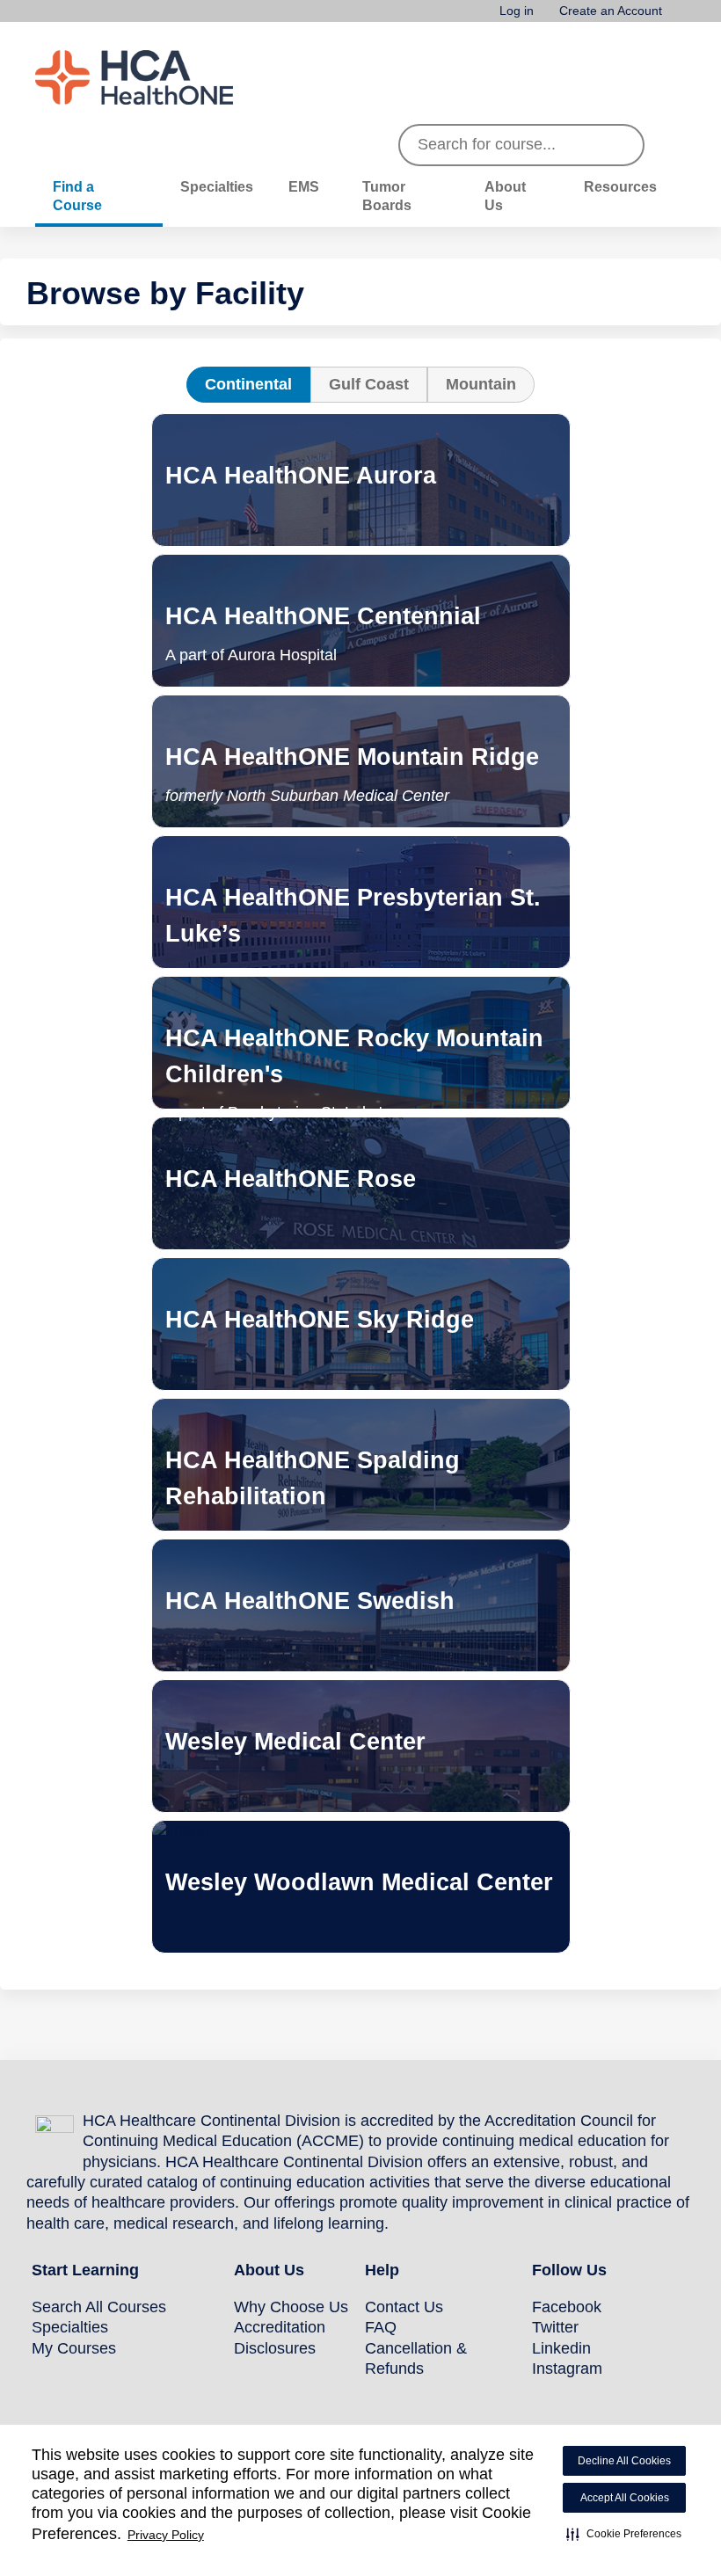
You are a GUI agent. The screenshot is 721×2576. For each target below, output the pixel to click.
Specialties (217, 186)
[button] (624, 2534)
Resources (620, 186)
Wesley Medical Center (295, 1725)
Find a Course (77, 196)
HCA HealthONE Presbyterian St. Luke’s (353, 898)
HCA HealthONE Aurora (301, 458)
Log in (517, 11)
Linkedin (561, 2348)
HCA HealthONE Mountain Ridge (352, 757)
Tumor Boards (387, 196)
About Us (505, 196)
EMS (304, 186)
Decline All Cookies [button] (624, 2461)
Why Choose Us (291, 2307)
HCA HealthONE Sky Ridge (320, 1303)
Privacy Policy (166, 2535)
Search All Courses (99, 2307)
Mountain (481, 384)
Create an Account (611, 11)
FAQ (381, 2327)
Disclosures (275, 2348)
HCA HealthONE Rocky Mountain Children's (354, 1056)
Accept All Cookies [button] (625, 2498)
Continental (248, 384)
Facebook (567, 2307)
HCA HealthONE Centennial (323, 616)
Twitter (555, 2327)
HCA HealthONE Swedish (310, 1584)
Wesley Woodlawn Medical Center (359, 1865)
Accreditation (280, 2327)
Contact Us (404, 2307)
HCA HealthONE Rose (291, 1162)
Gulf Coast (369, 384)
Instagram (567, 2369)
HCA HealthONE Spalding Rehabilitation (313, 1461)
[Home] (167, 77)
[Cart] (681, 17)
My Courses (74, 2348)
